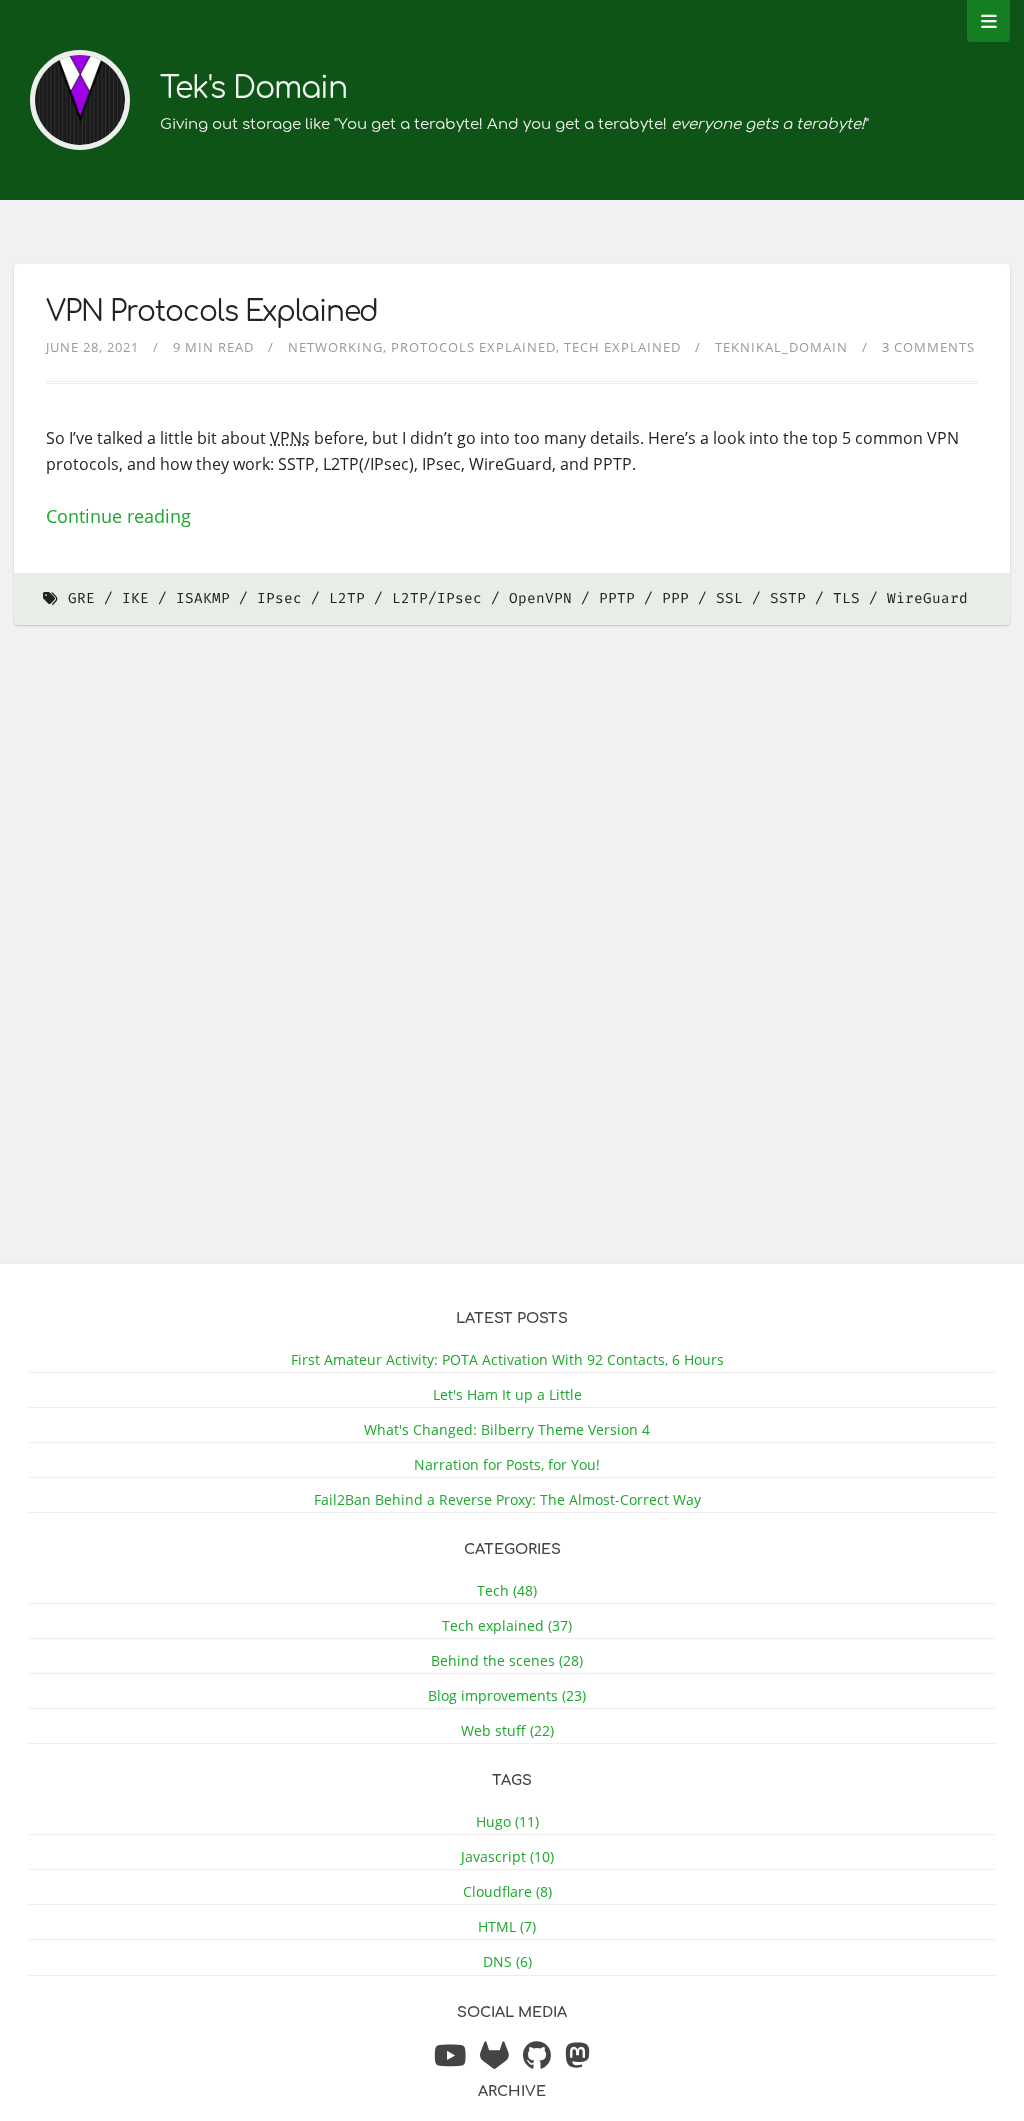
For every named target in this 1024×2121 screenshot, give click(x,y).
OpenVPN (540, 598)
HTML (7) (507, 1926)
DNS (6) (507, 1961)
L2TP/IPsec (437, 598)
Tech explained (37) (507, 1625)
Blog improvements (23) (507, 1695)
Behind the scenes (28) (507, 1660)
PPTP (617, 598)
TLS (846, 598)
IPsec (279, 598)
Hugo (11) (507, 1821)
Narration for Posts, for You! (507, 1464)
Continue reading (118, 516)
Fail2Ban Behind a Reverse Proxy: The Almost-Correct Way (507, 1499)
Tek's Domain (253, 88)
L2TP (347, 598)
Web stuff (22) (507, 1730)
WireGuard (927, 598)
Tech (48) (507, 1590)
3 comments (928, 347)
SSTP (788, 598)
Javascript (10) (507, 1856)
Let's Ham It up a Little (507, 1394)
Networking (335, 347)
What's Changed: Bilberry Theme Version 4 (507, 1429)
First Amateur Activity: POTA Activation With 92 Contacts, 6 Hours (507, 1359)
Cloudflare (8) (507, 1891)
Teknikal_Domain (781, 347)
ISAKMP (203, 598)
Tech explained (622, 347)
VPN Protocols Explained (212, 312)
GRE (81, 598)
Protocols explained (473, 347)
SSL (729, 598)
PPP (675, 598)
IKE (135, 598)
